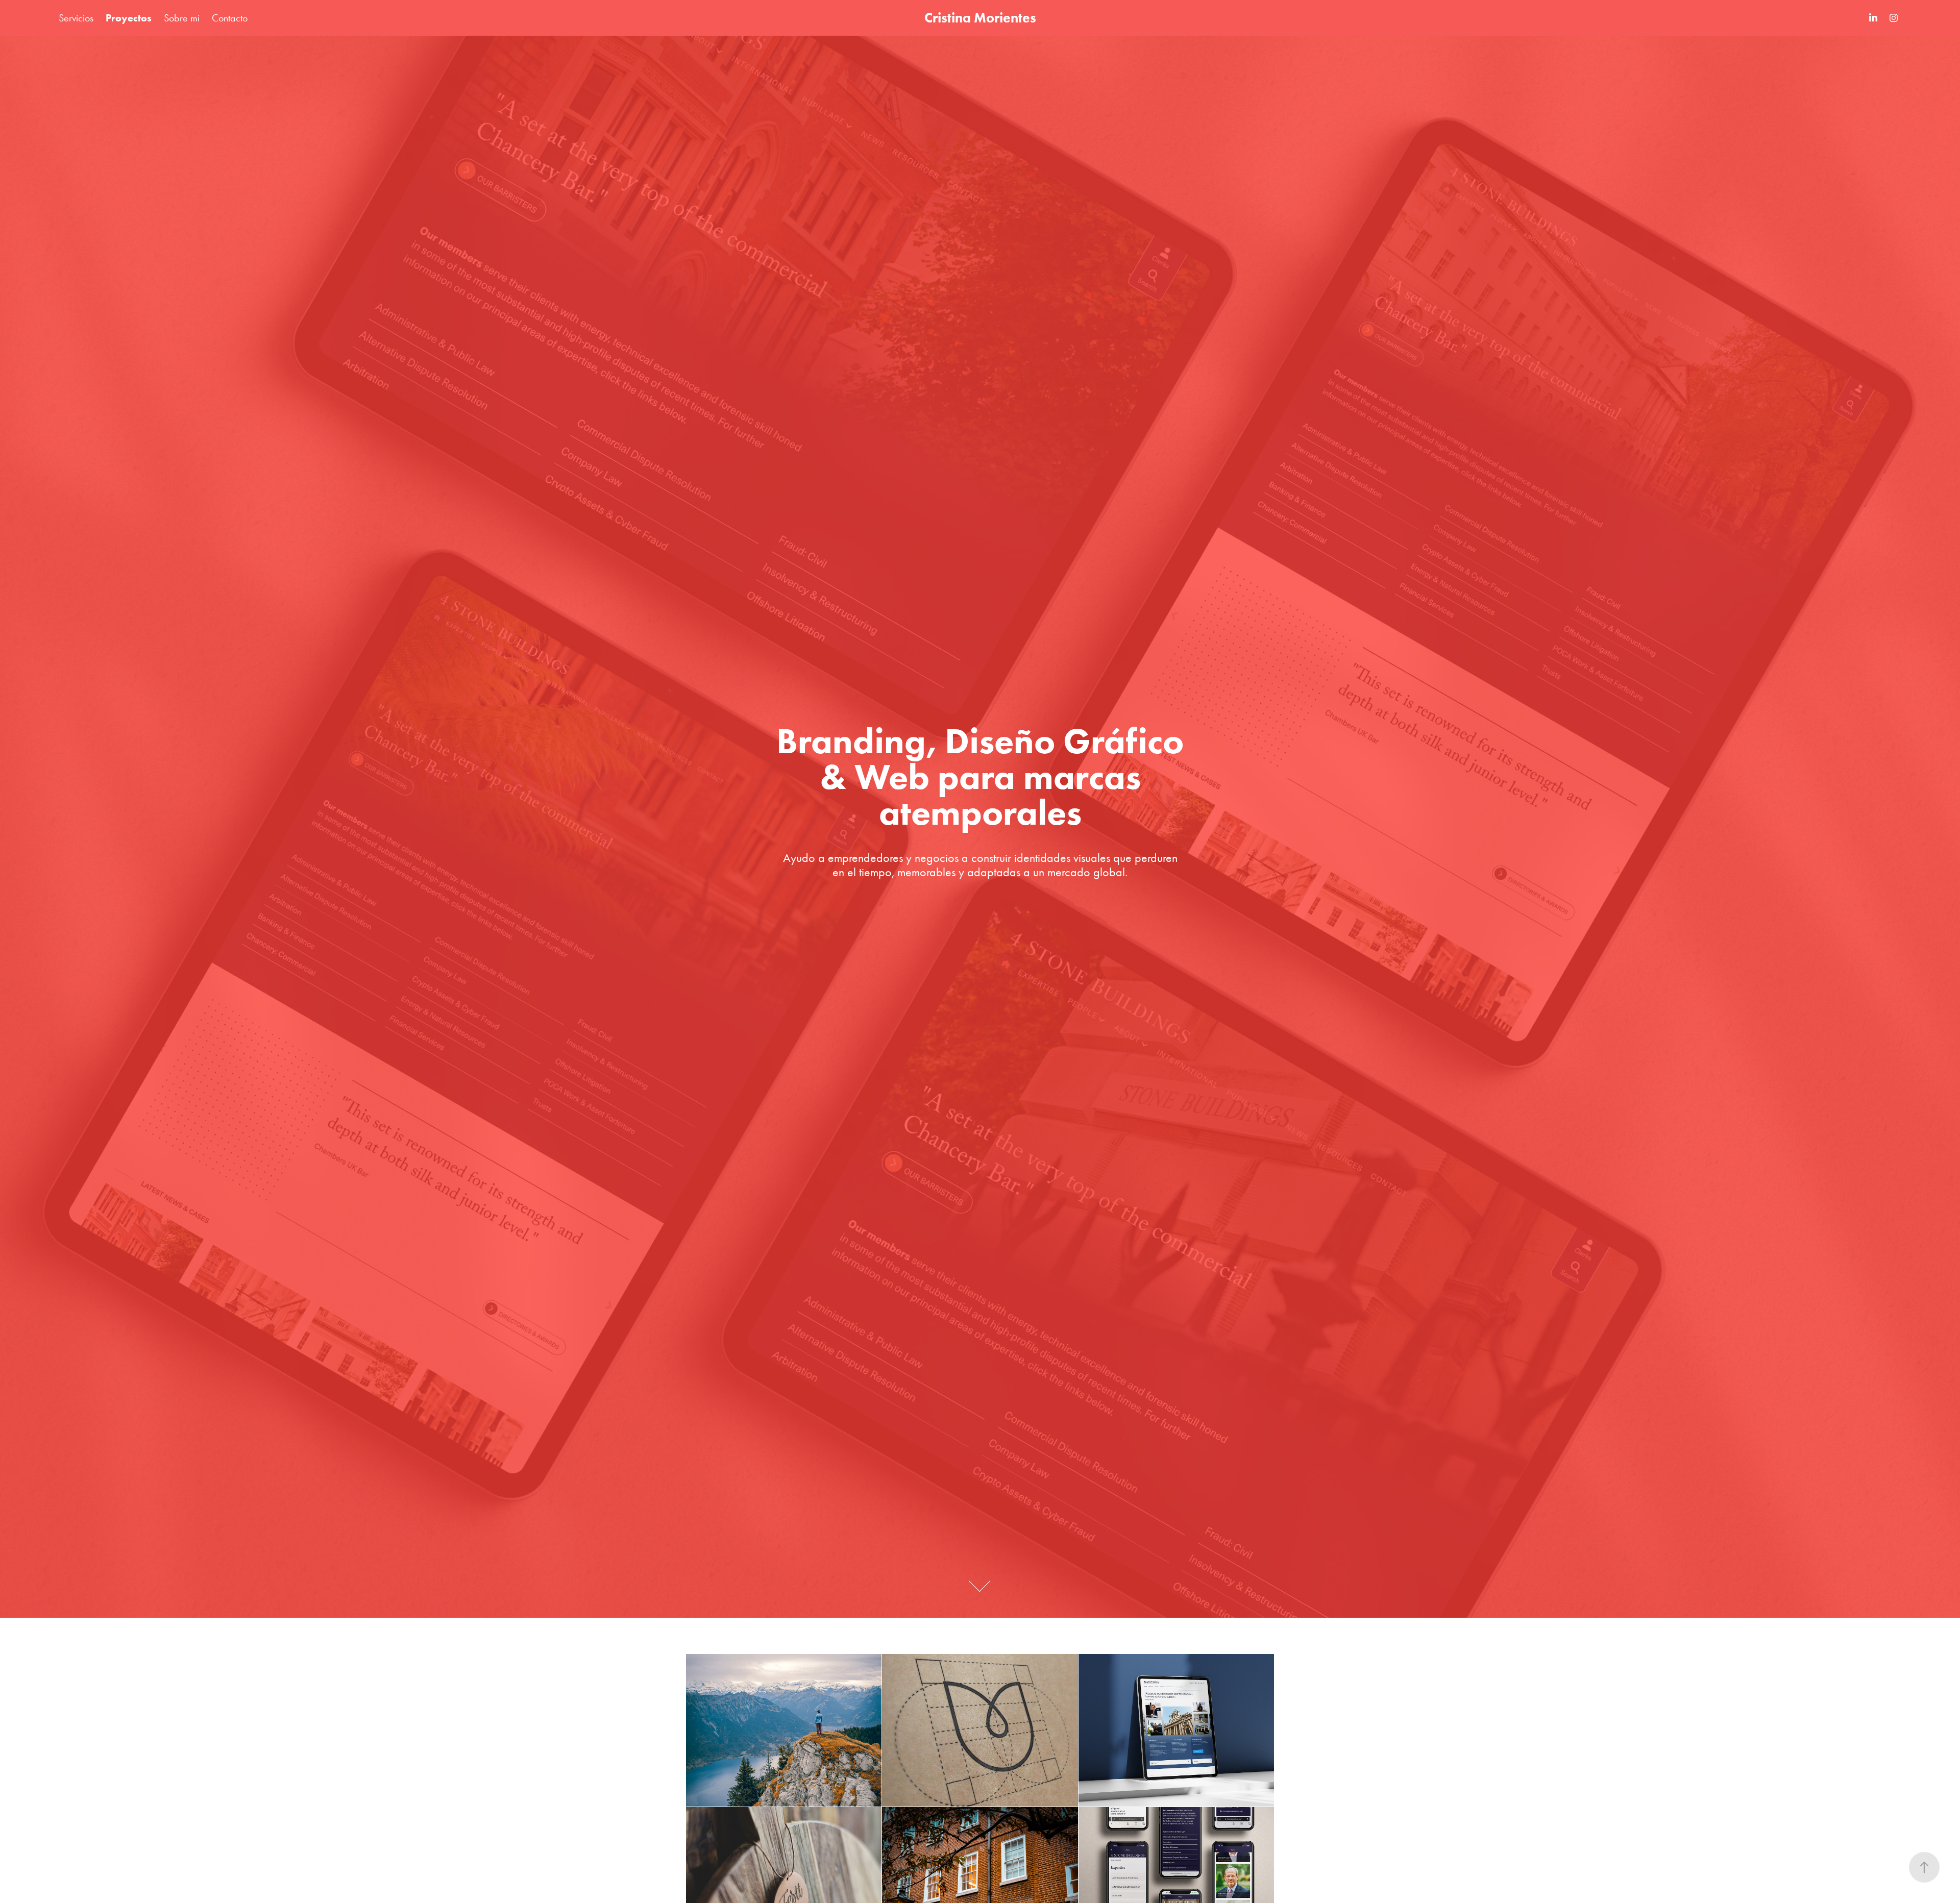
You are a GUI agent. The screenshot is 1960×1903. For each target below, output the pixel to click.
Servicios (76, 18)
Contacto (230, 18)
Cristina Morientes (980, 18)
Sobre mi (182, 18)
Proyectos (129, 18)
